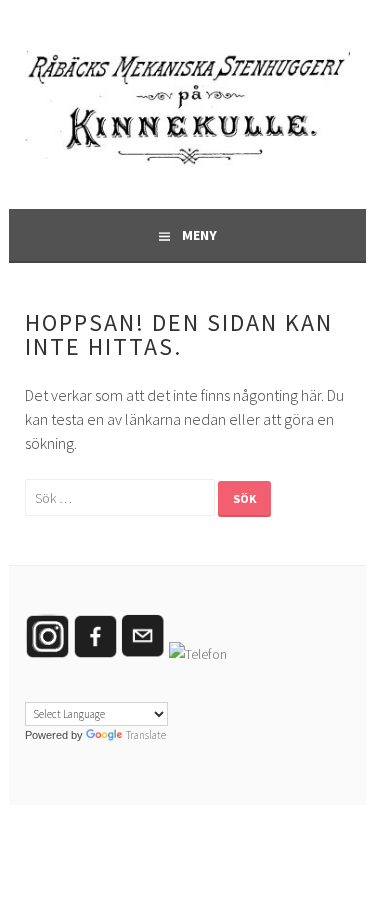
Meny (199, 235)
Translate (146, 735)
